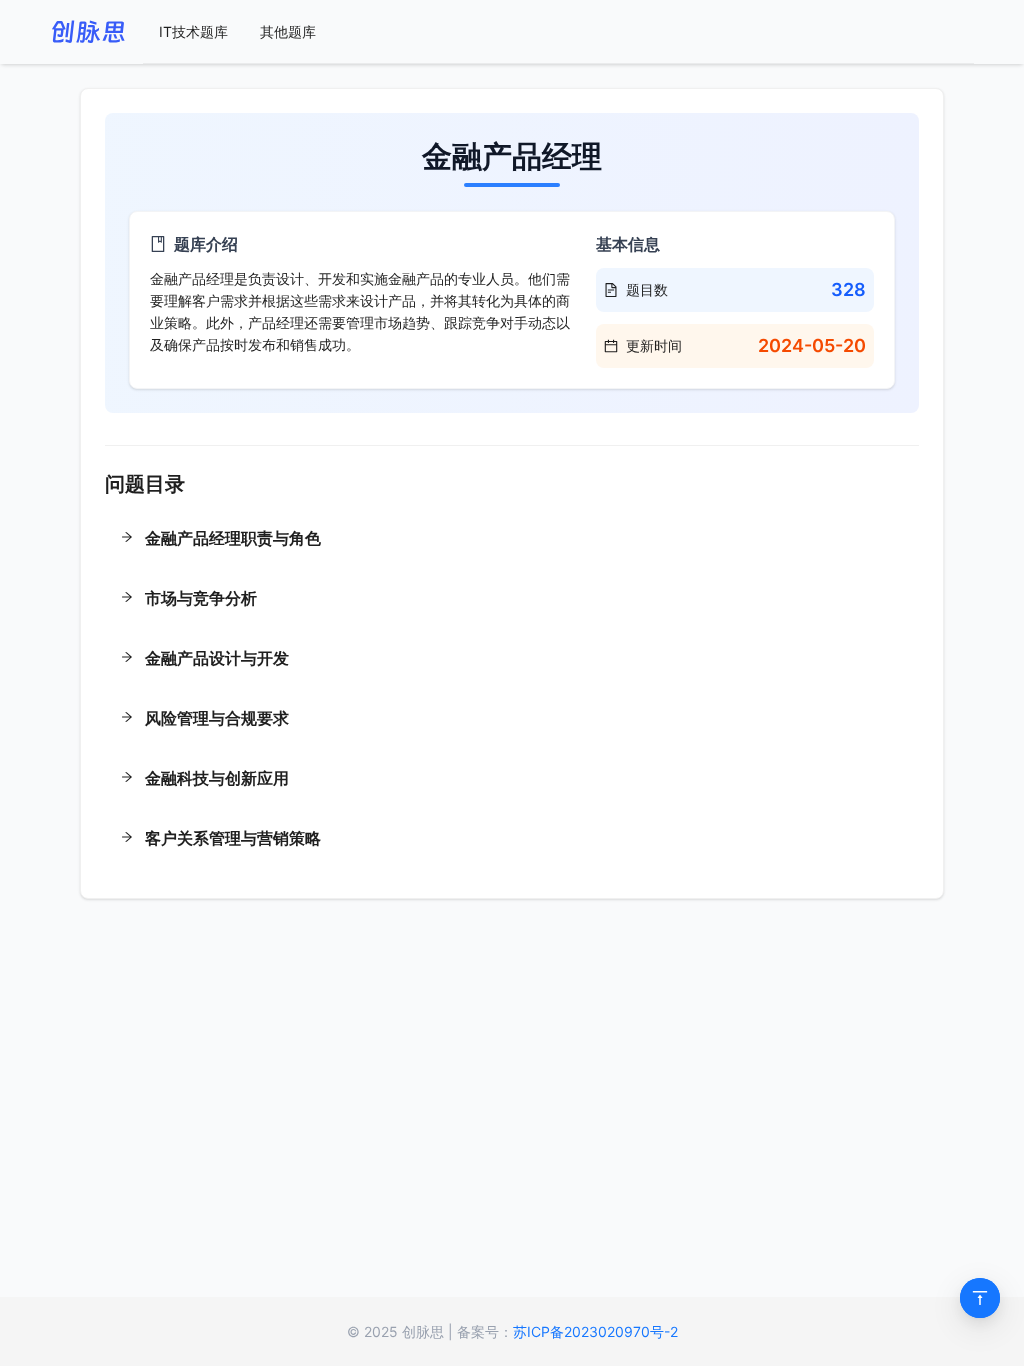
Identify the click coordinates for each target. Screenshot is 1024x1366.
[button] (512, 540)
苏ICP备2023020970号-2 (595, 1331)
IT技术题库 (193, 31)
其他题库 (288, 31)
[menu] (558, 32)
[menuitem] (193, 32)
